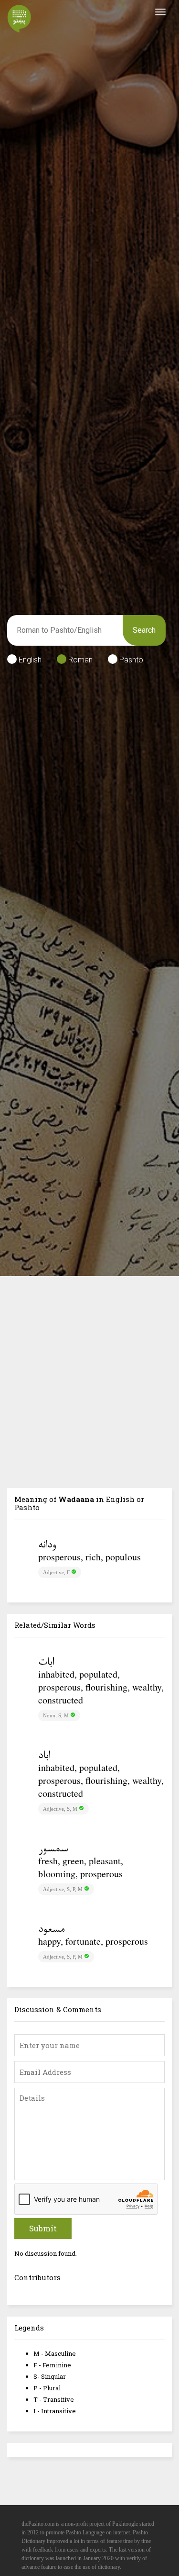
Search (144, 630)
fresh (48, 1861)
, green (71, 1861)
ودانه (47, 1546)
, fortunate (81, 1941)
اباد (44, 1756)
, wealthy (144, 1687)
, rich (91, 1557)
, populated (96, 1674)
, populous (121, 1557)
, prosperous (79, 1680)
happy (49, 1941)
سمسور (53, 1849)
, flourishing (104, 1687)
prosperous (59, 1557)
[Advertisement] (89, 1371)
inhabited (56, 1674)
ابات (46, 1663)
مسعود (51, 1930)
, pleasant (102, 1861)
